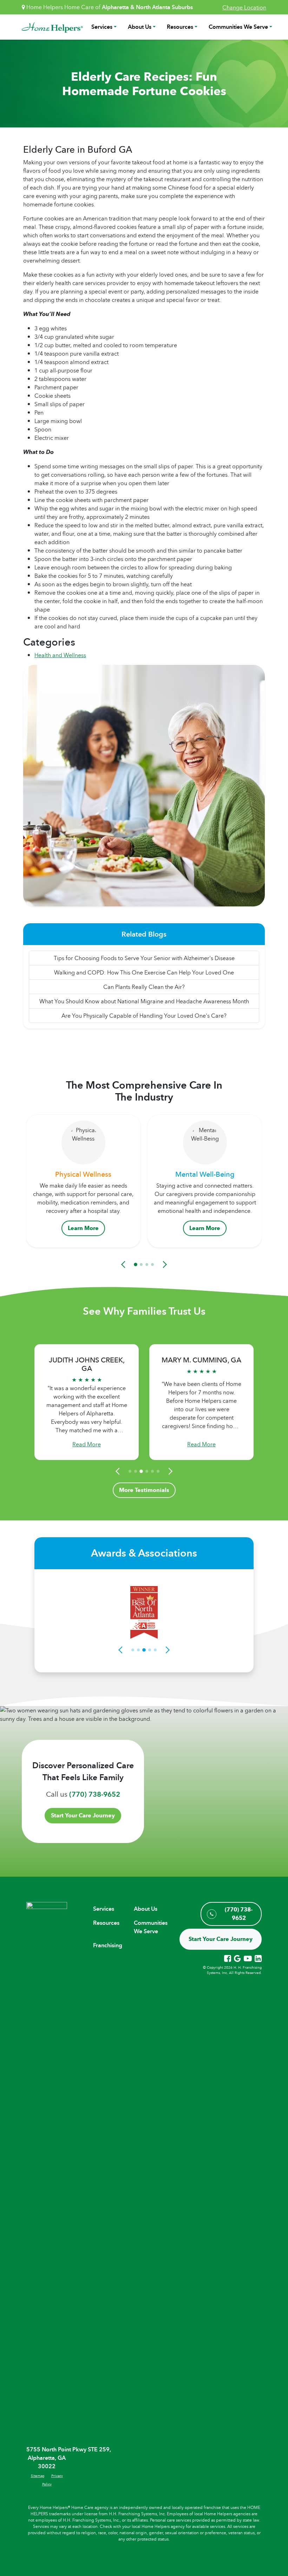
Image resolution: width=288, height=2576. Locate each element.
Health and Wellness (60, 655)
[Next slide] (164, 1264)
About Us (140, 27)
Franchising (108, 1945)
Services (102, 27)
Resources (180, 27)
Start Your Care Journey (83, 1815)
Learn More (83, 1228)
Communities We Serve (238, 27)
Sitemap (38, 2476)
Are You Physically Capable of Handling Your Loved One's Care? (144, 1016)
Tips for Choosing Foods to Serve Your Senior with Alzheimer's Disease (144, 958)
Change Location (244, 7)
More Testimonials (144, 1490)
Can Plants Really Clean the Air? (144, 987)
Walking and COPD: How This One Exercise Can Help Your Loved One (144, 972)
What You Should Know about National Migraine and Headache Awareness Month (144, 1001)
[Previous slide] (124, 1264)
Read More (87, 1444)
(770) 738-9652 (95, 1794)
